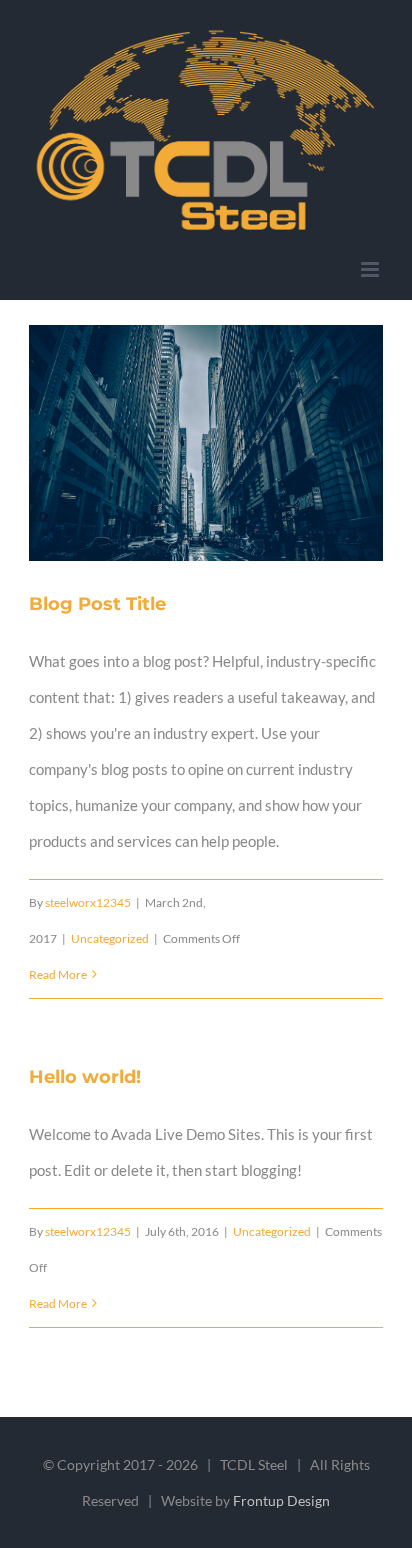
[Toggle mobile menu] (371, 269)
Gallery (231, 443)
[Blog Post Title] (206, 443)
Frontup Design (281, 1500)
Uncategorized (110, 938)
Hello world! (85, 1077)
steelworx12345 (88, 902)
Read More (58, 974)
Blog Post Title (182, 443)
